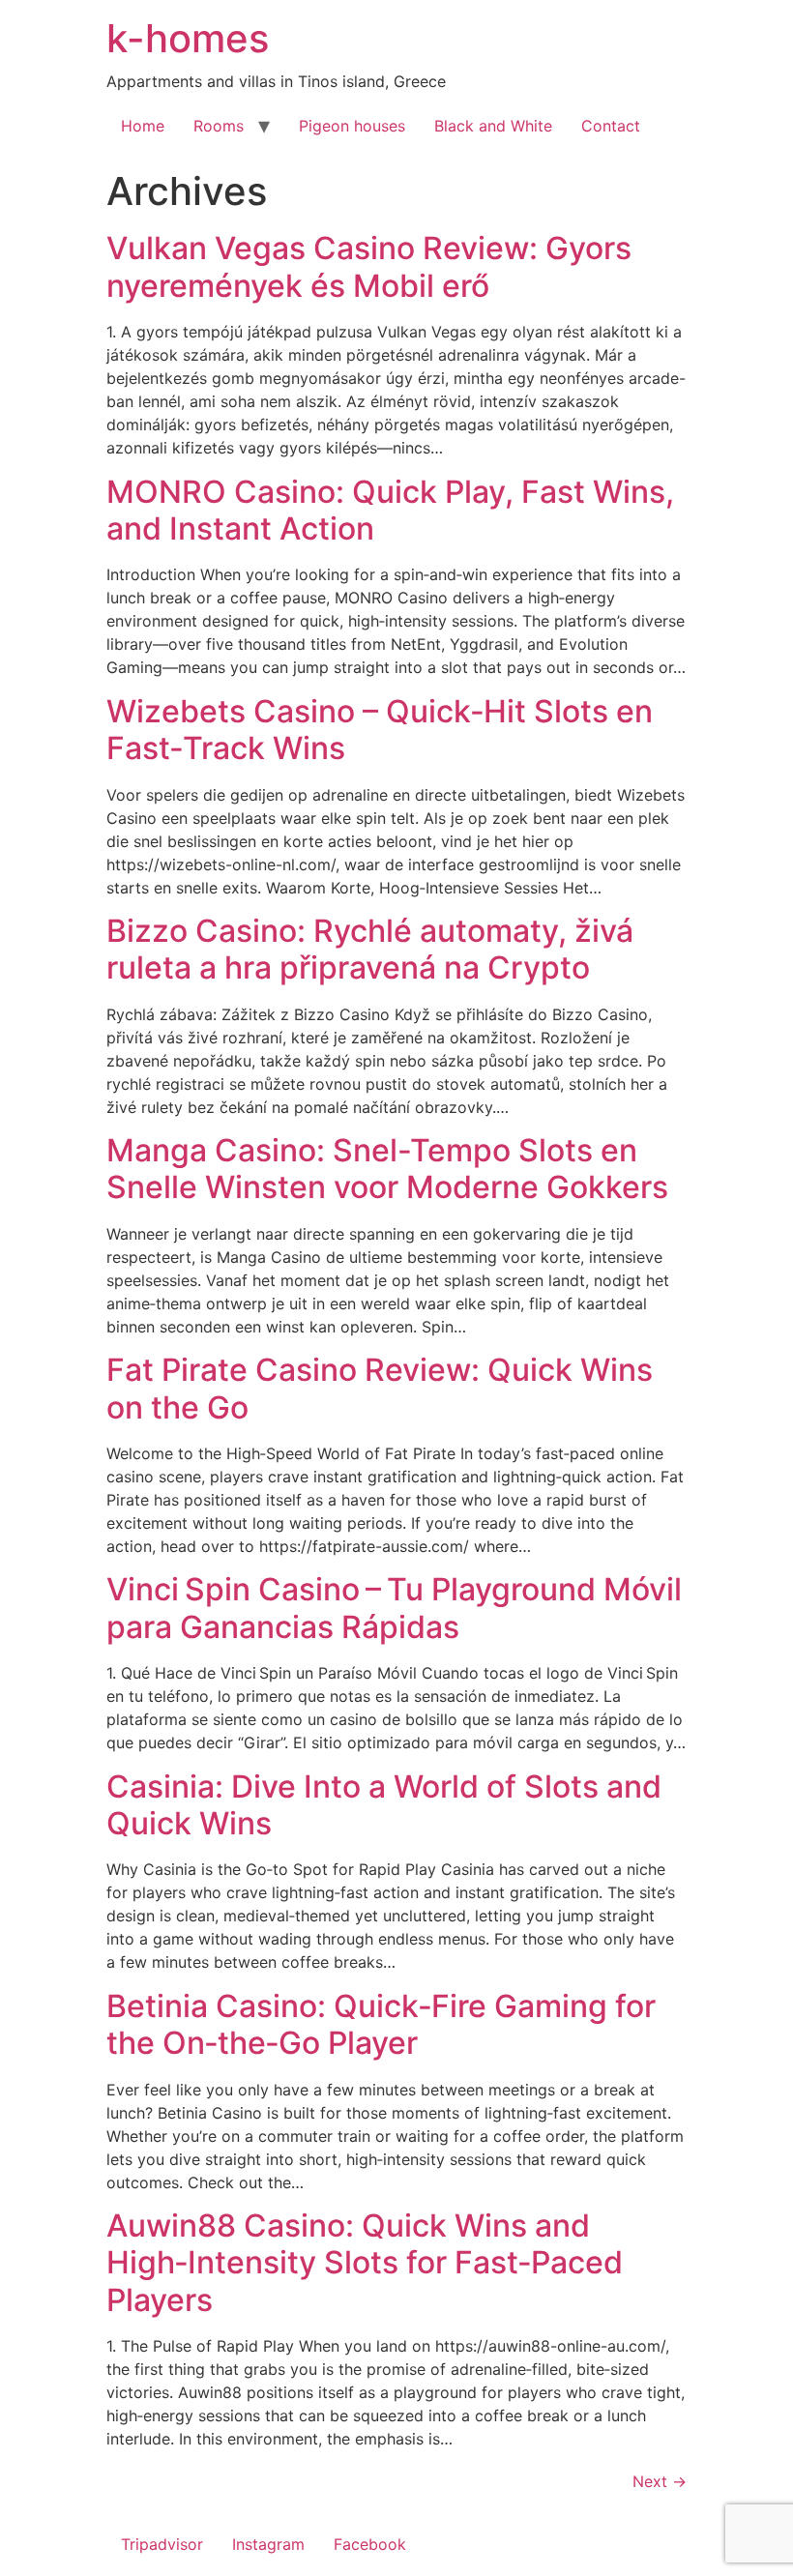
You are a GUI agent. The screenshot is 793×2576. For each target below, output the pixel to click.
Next (660, 2481)
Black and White (493, 126)
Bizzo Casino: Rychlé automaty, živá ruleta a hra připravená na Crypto (370, 949)
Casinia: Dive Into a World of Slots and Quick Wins (384, 1805)
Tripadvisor (162, 2544)
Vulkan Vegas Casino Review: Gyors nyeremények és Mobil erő (369, 266)
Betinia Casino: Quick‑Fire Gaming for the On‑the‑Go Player (381, 2024)
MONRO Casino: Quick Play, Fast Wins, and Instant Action (390, 510)
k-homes (188, 38)
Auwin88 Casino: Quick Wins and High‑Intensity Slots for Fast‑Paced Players (365, 2263)
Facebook (370, 2544)
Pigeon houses (352, 126)
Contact (611, 126)
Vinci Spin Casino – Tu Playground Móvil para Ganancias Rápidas (394, 1608)
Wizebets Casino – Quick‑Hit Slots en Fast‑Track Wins (380, 730)
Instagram (268, 2544)
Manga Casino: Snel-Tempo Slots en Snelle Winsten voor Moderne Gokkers (387, 1169)
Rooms (219, 126)
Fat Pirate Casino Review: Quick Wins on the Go (380, 1388)
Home (143, 126)
